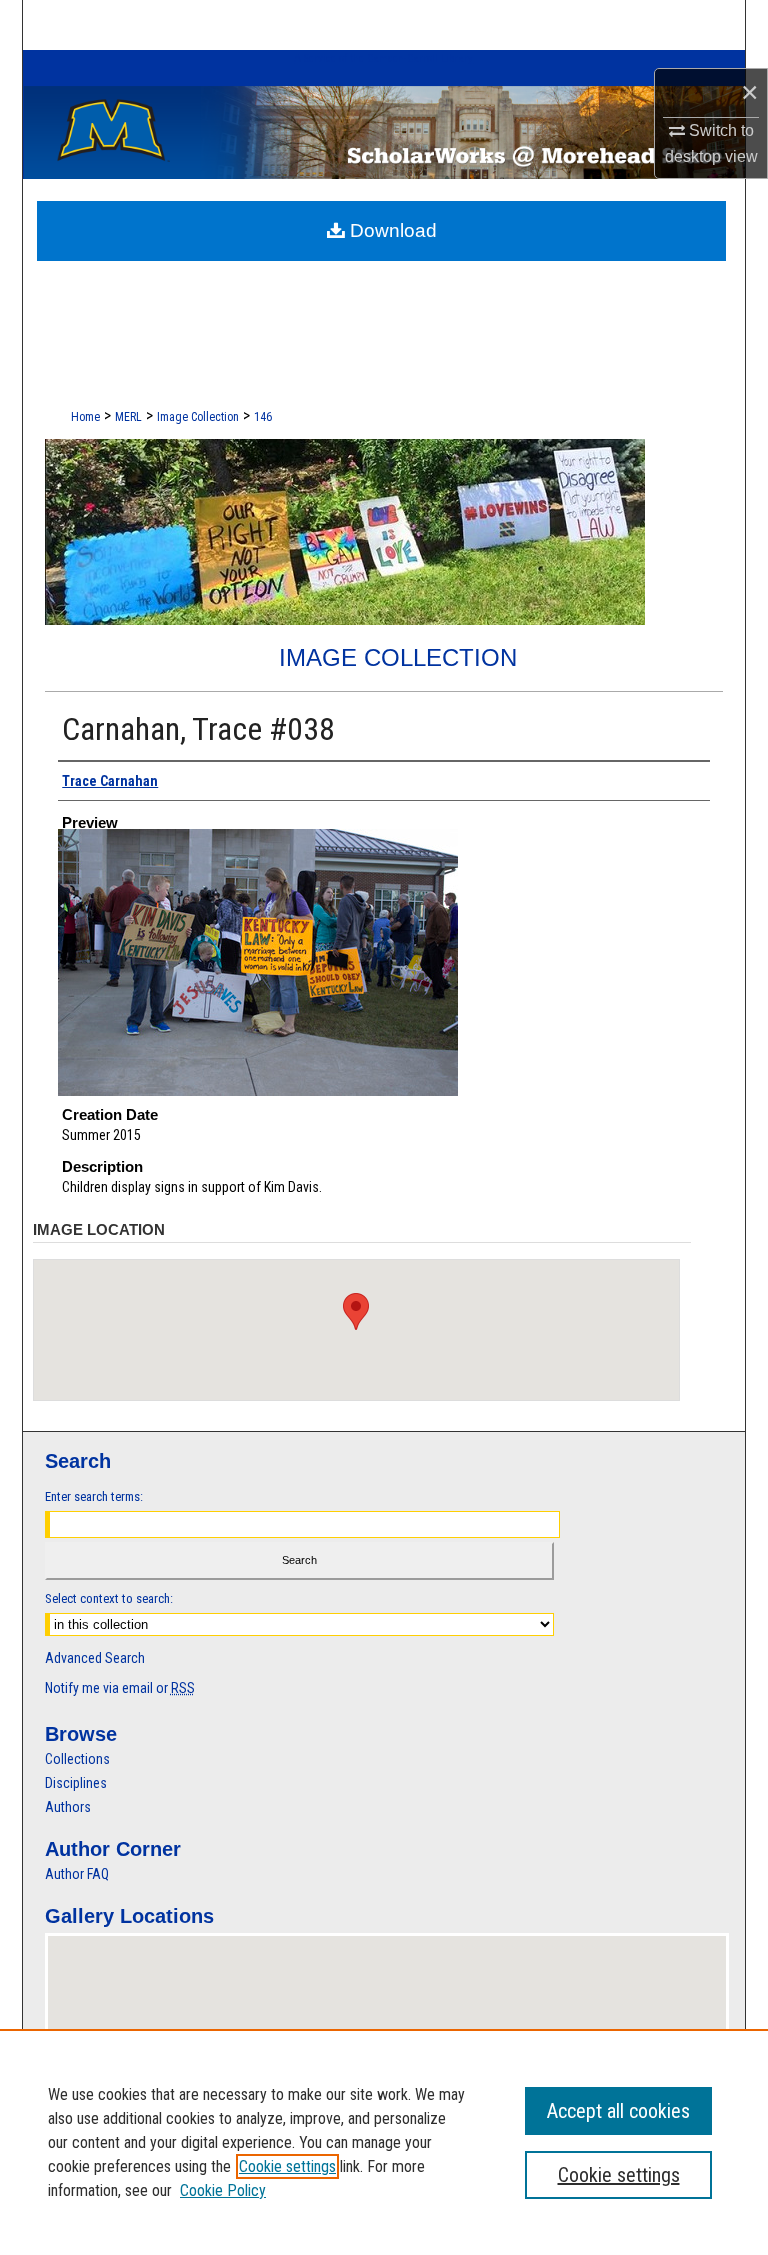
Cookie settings (287, 2166)
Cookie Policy (223, 2190)
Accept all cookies (618, 2111)
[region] (384, 2142)
